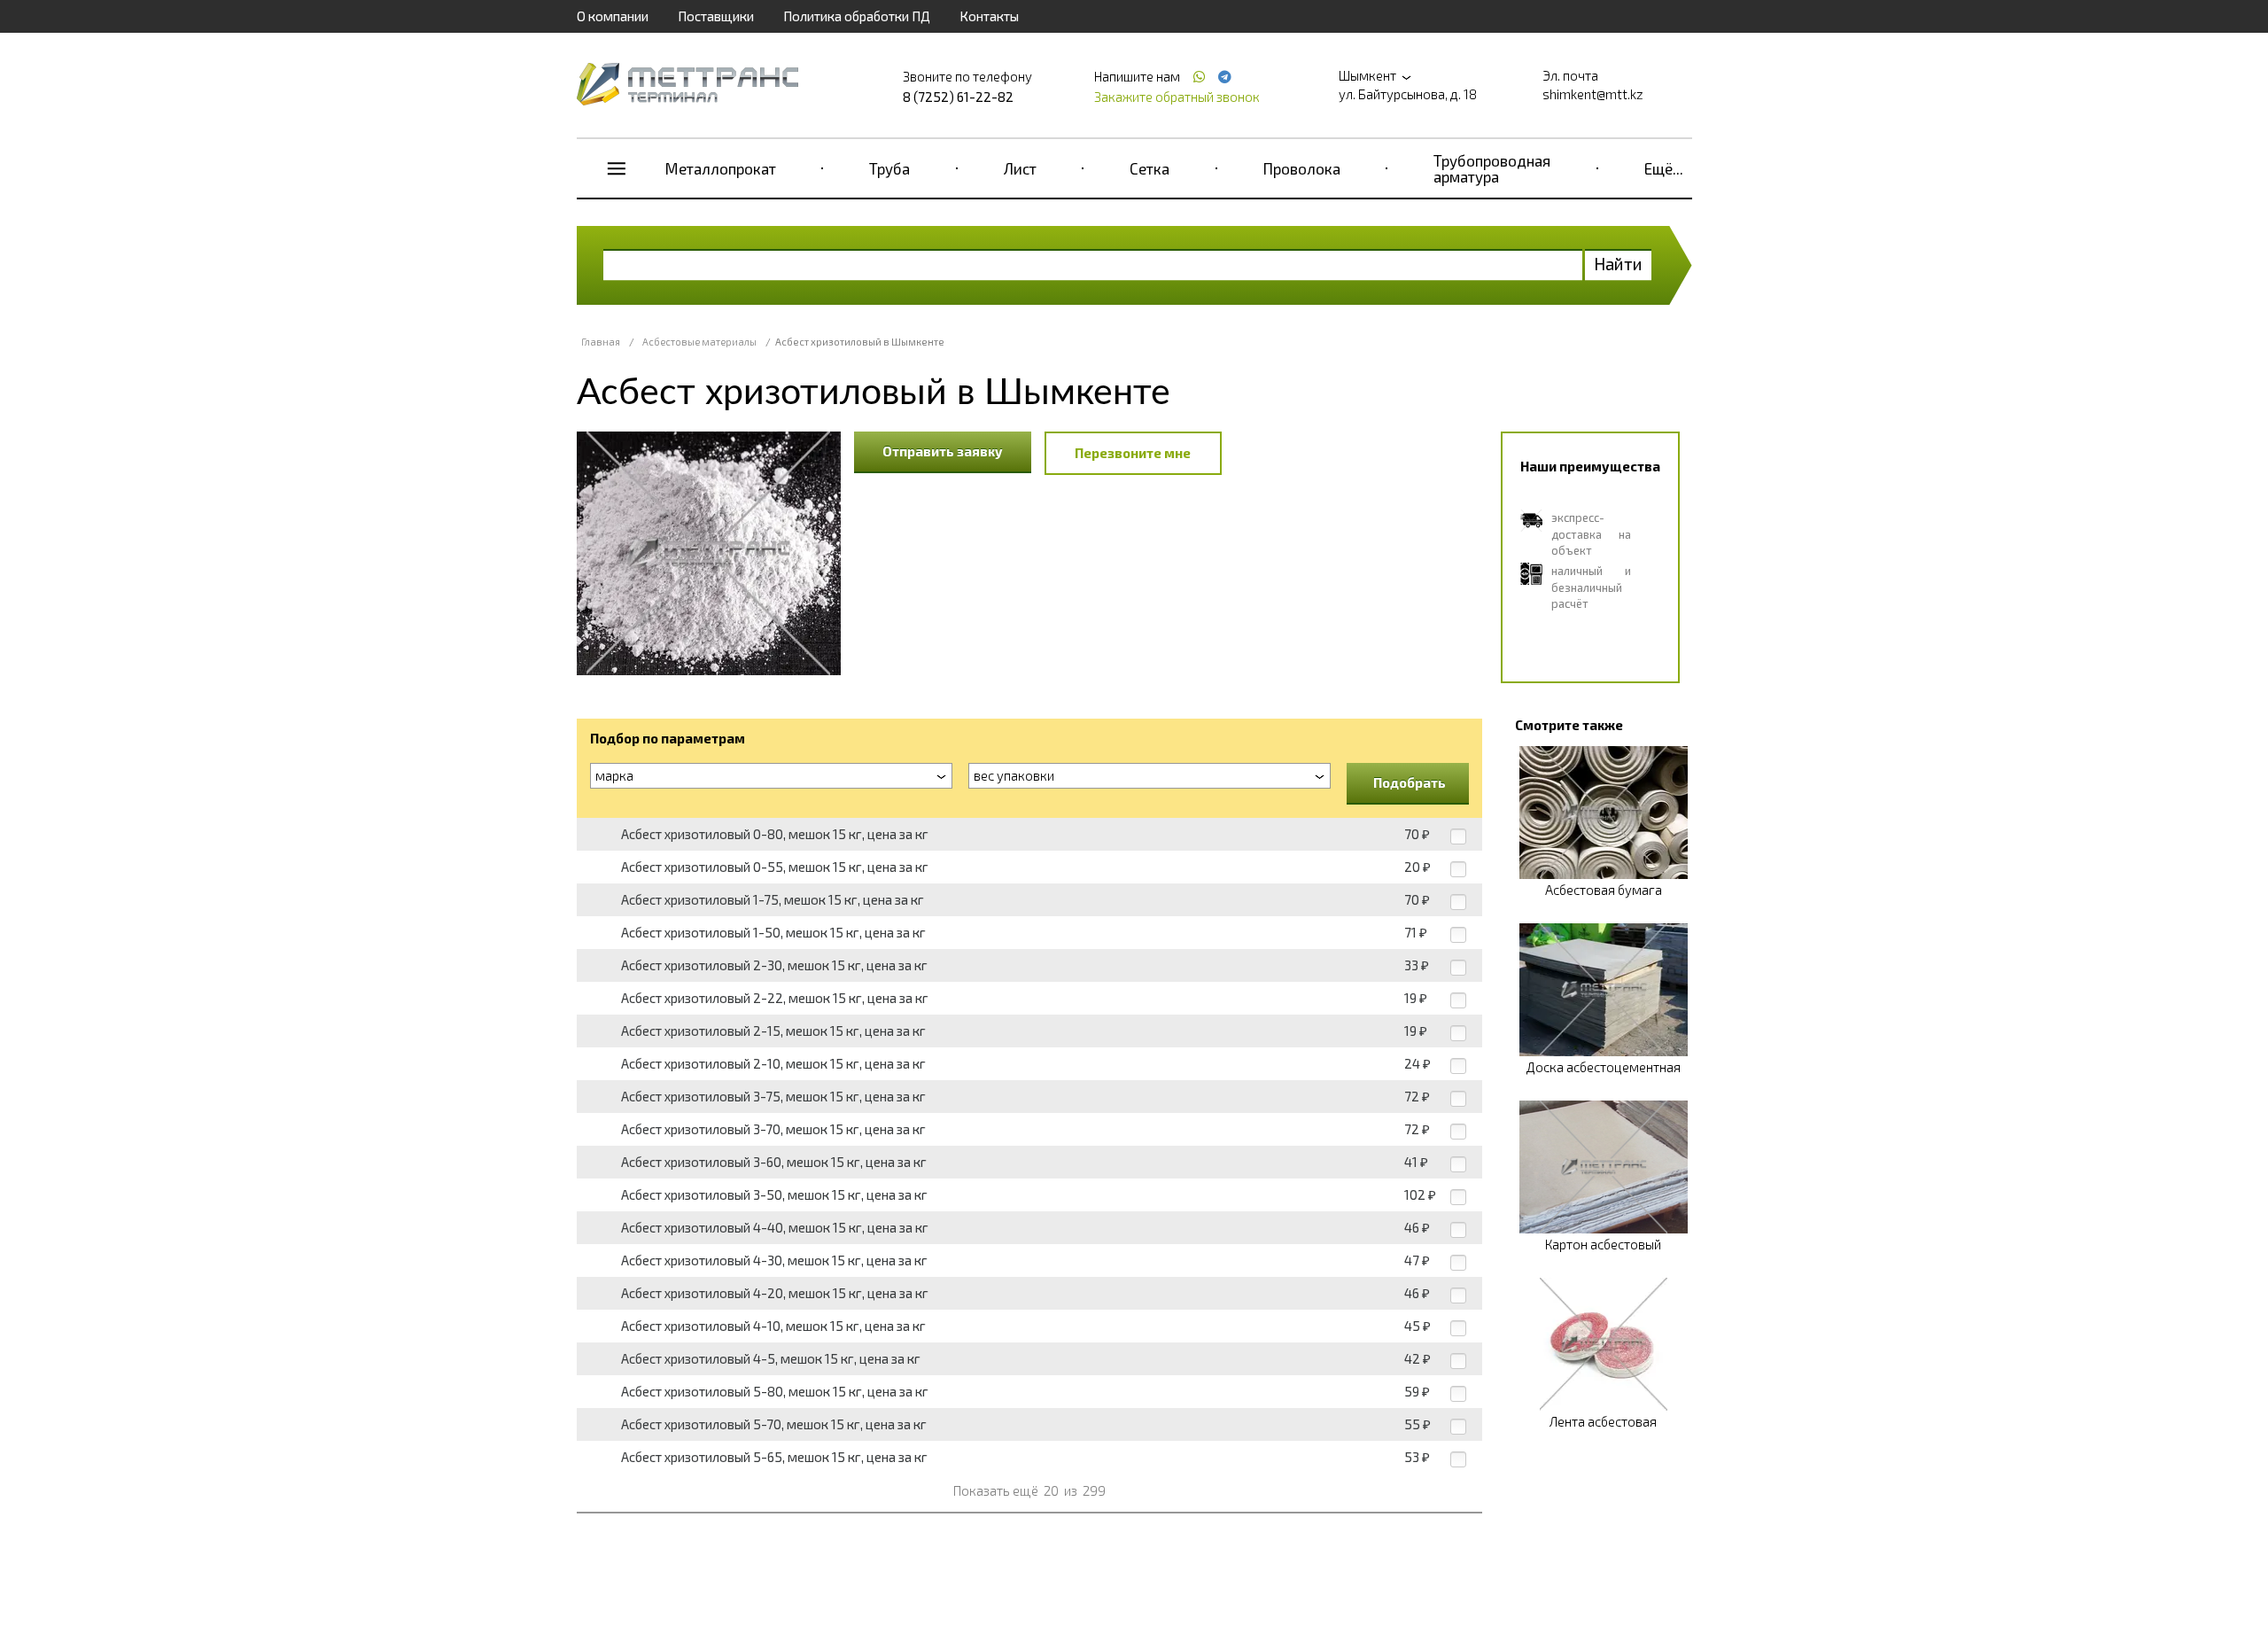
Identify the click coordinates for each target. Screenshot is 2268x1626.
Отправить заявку (943, 451)
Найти (1618, 264)
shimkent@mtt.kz (1593, 94)
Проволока (1302, 168)
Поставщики (716, 16)
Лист (1020, 168)
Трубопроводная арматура (1492, 168)
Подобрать (1410, 782)
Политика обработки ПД (857, 16)
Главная (601, 342)
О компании (613, 16)
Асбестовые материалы (699, 342)
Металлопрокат (721, 168)
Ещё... (1664, 168)
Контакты (989, 16)
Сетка (1150, 168)
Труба (889, 168)
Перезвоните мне (1133, 453)
